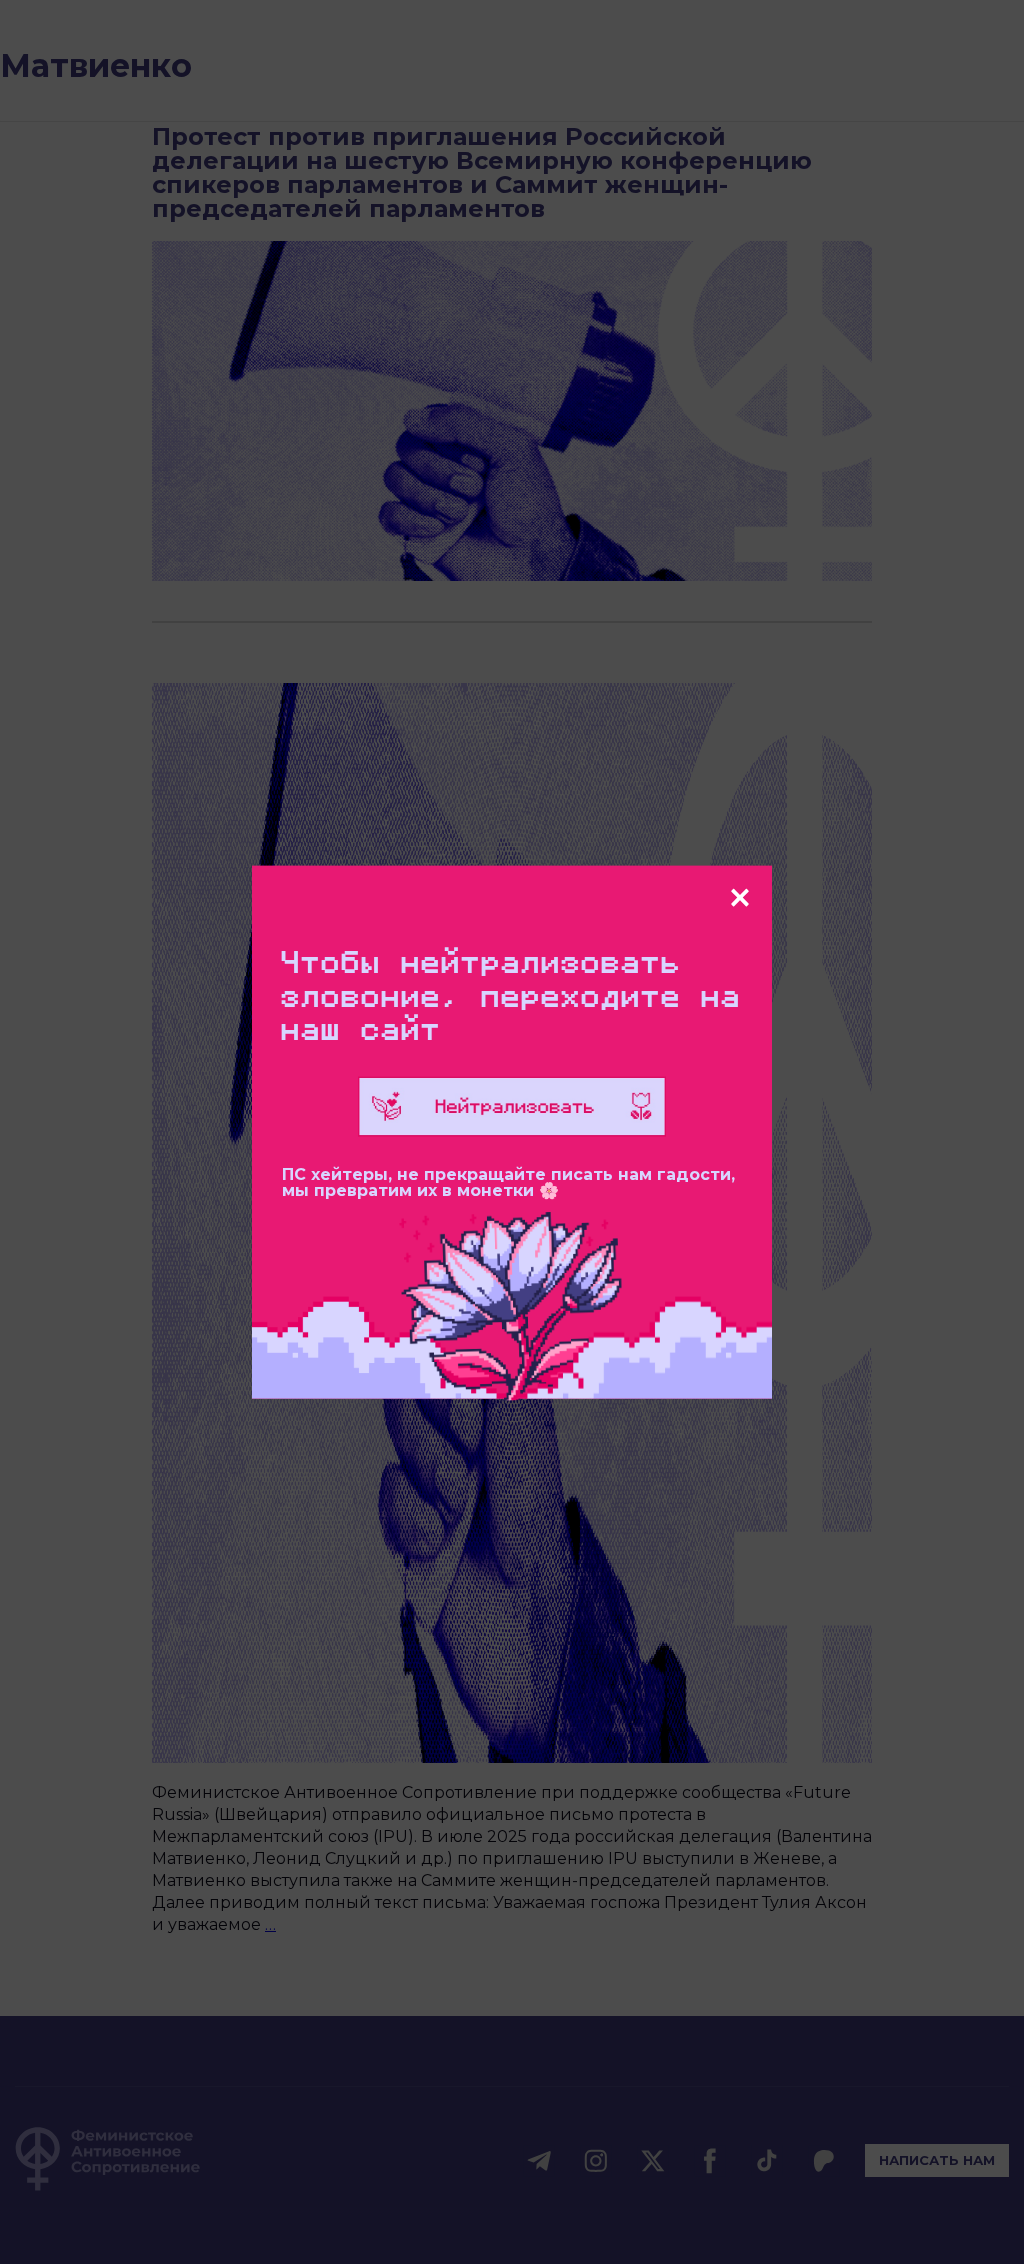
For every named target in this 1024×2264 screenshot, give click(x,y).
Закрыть (740, 898)
